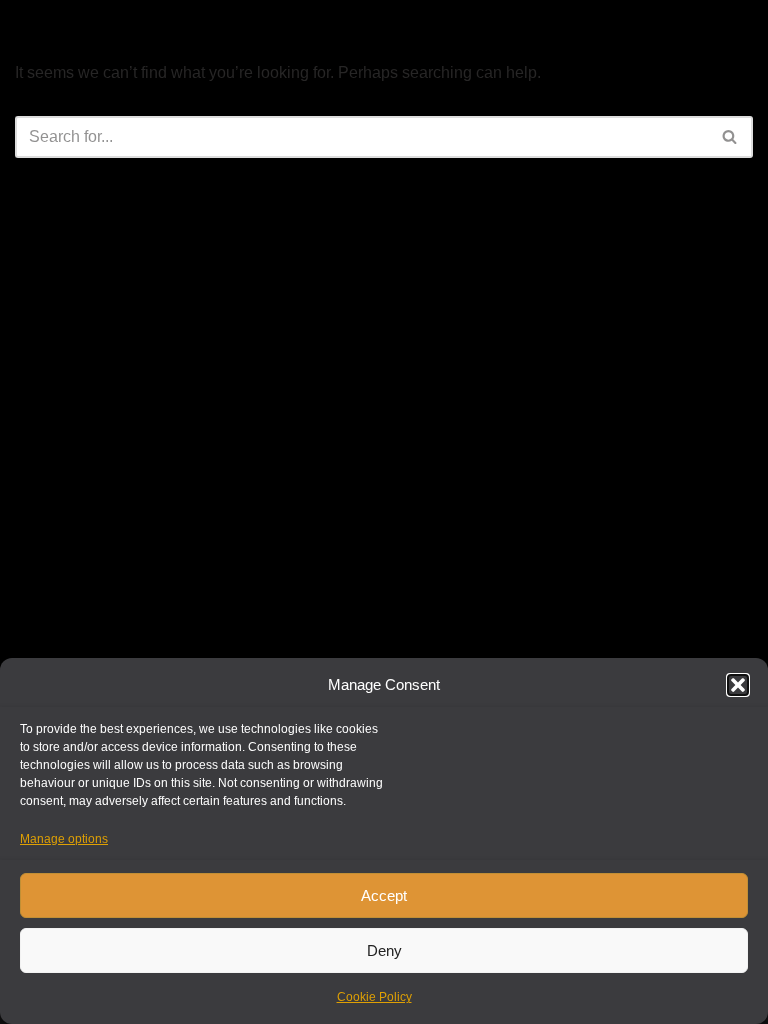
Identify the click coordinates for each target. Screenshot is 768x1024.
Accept (384, 895)
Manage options (64, 839)
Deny (384, 950)
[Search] (730, 137)
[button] (738, 685)
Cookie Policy (374, 997)
